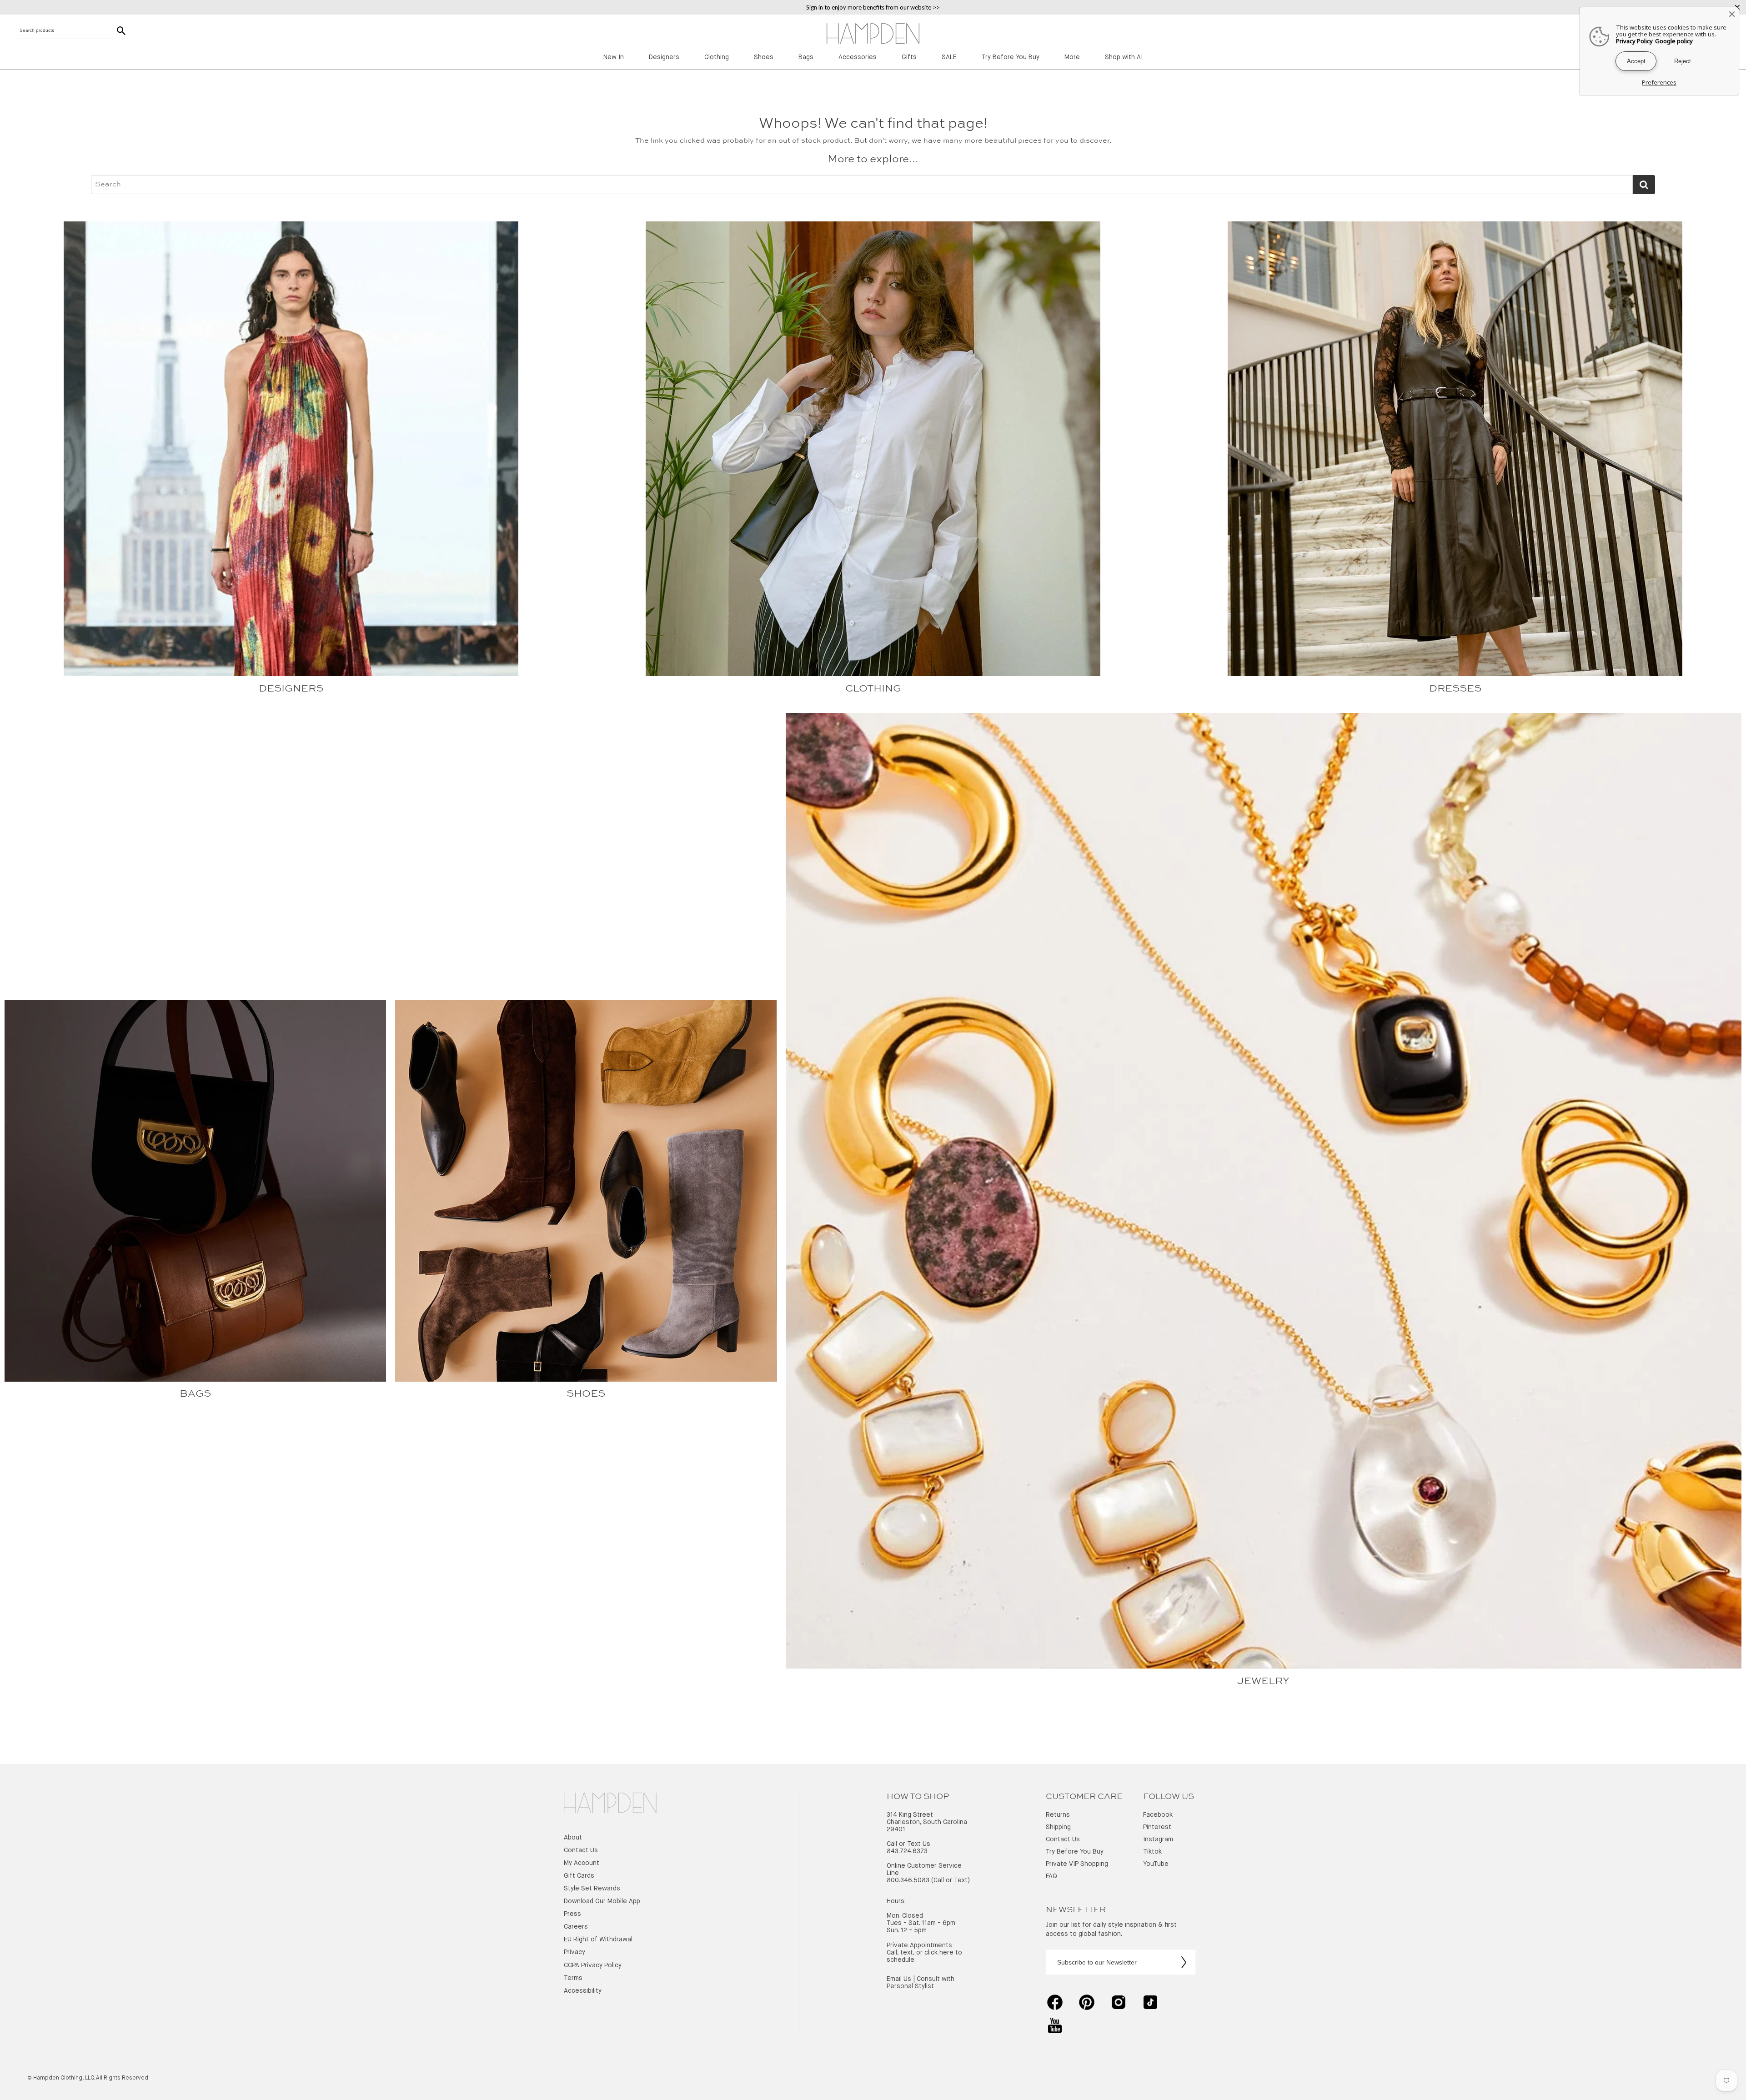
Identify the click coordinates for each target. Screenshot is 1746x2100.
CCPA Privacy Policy (593, 1965)
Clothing (717, 57)
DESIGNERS (291, 689)
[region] (873, 7)
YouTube (1156, 1864)
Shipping (1058, 1827)
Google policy (1674, 41)
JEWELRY (1263, 1681)
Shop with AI (1124, 57)
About (573, 1838)
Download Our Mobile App (602, 1901)
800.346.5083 (908, 1880)
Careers (576, 1927)
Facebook (1158, 1815)
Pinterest (1157, 1827)
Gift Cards (579, 1876)
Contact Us (581, 1850)
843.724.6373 (907, 1851)
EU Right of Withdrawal (598, 1940)
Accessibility (583, 1991)
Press (572, 1914)
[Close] (1732, 14)
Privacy (574, 1952)
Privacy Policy (1634, 41)
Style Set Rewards (592, 1889)
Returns (1058, 1815)
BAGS (195, 1394)
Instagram (1158, 1839)
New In (614, 57)
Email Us (899, 1979)
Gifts (909, 57)
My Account (582, 1863)
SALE (949, 57)
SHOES (586, 1394)
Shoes (764, 57)
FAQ (1051, 1876)
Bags (806, 57)
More (1072, 57)
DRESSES (1455, 689)
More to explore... (873, 160)
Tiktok (1152, 1852)
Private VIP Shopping (1077, 1864)
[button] (610, 1804)
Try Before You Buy (1011, 57)
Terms (573, 1978)
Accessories (858, 57)
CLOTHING (873, 689)
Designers (664, 57)
